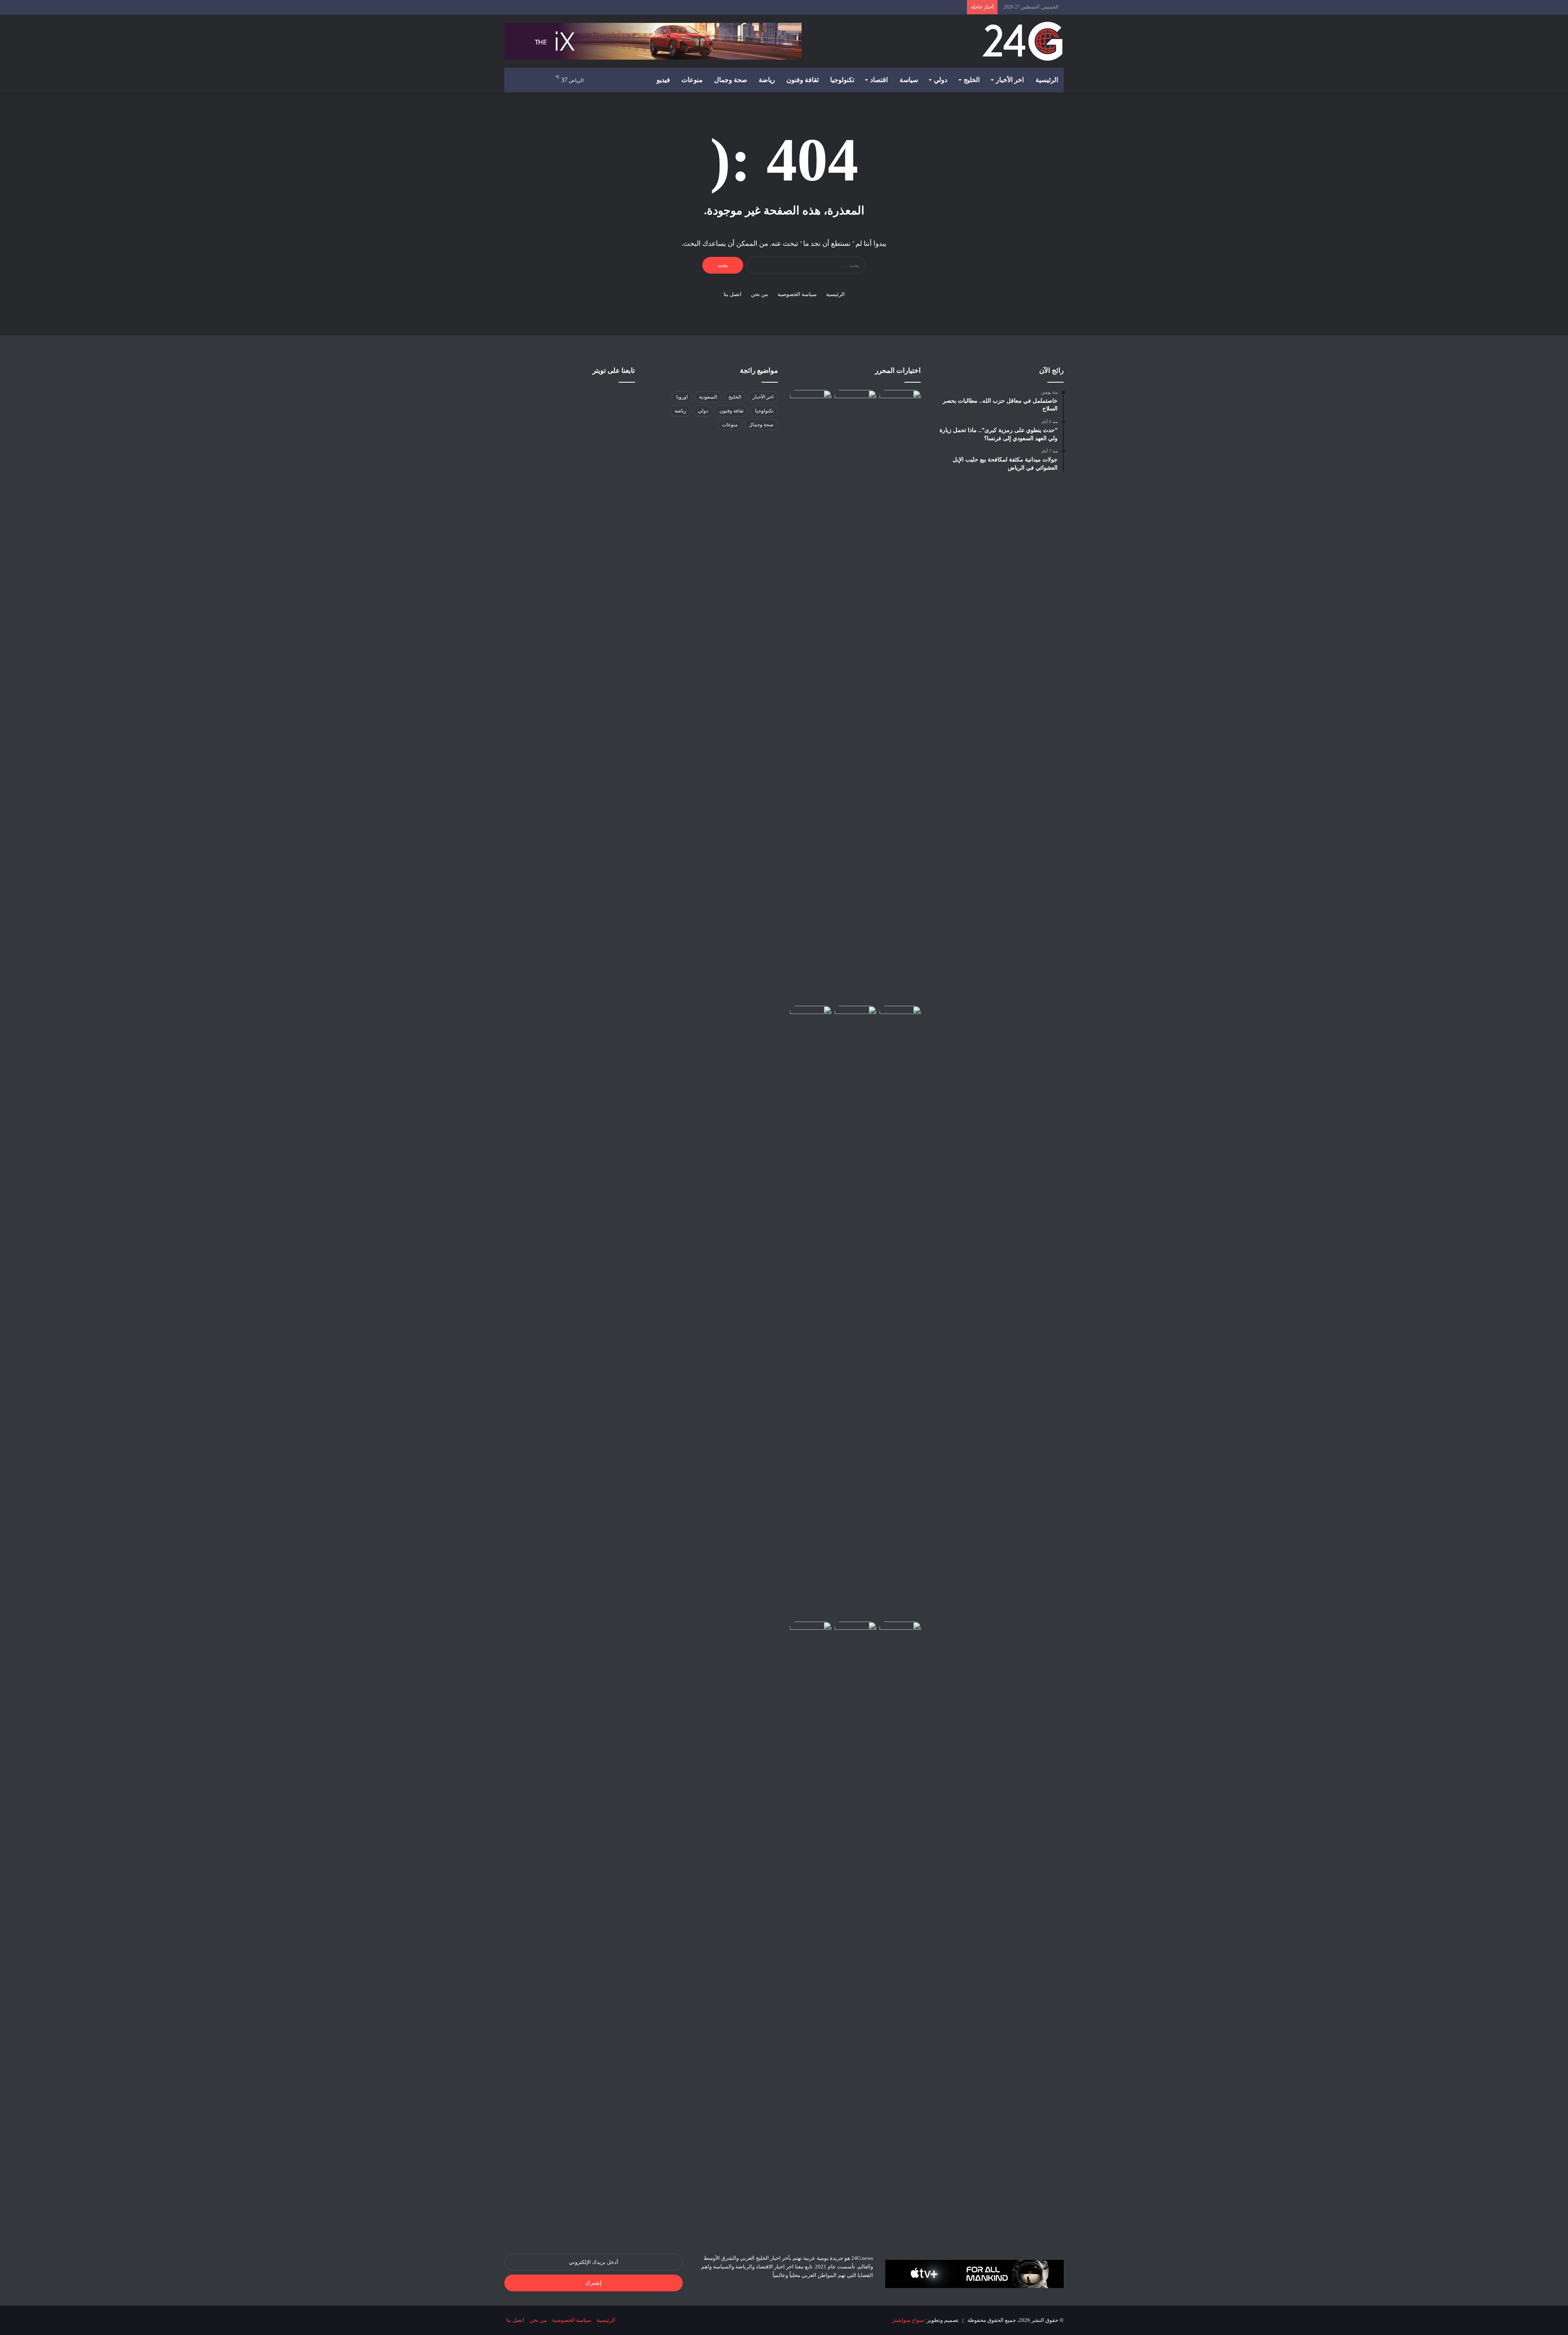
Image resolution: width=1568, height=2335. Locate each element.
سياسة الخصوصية (797, 294)
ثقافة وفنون (803, 80)
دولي (941, 80)
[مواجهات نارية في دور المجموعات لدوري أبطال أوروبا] (855, 402)
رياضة (767, 80)
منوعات (692, 80)
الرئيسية (1047, 80)
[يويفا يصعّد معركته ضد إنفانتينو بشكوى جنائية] (855, 1633)
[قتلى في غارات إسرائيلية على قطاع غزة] (900, 1633)
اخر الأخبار (1010, 80)
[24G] (1022, 41)
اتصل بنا (733, 294)
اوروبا (682, 397)
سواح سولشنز (908, 2320)
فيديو (663, 80)
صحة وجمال (731, 80)
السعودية (708, 397)
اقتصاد (879, 80)
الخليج (972, 80)
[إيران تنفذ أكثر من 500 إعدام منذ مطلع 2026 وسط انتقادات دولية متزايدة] (811, 1312)
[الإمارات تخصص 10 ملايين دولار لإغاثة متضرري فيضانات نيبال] (900, 402)
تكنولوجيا (842, 80)
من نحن (759, 294)
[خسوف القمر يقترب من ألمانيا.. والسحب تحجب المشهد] (855, 1017)
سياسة (909, 80)
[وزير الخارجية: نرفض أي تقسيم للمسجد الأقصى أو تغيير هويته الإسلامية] (811, 696)
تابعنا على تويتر (614, 371)
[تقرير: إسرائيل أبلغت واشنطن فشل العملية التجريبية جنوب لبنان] (900, 1017)
